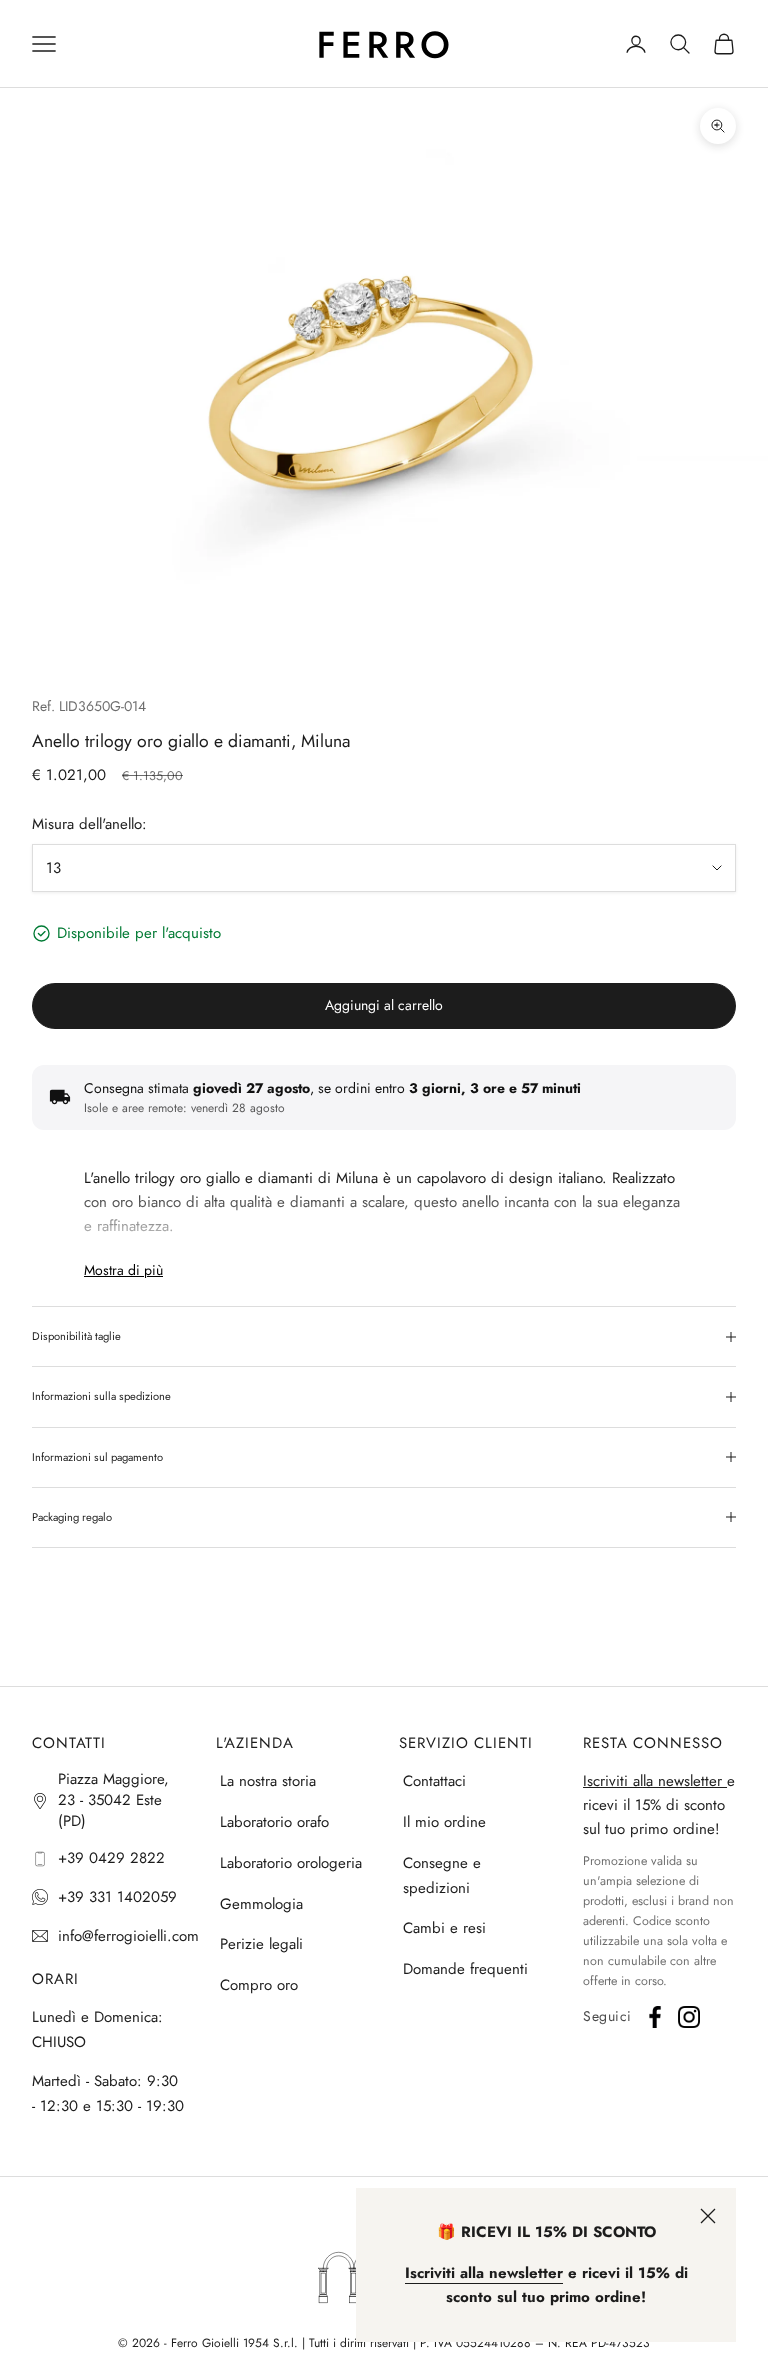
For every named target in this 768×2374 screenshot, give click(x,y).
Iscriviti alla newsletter (655, 1781)
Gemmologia (261, 1904)
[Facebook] (655, 2017)
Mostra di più (123, 1270)
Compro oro (259, 1985)
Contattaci (434, 1781)
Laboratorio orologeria (291, 1863)
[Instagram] (689, 2017)
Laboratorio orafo (274, 1822)
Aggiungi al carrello (384, 1005)
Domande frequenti (465, 1969)
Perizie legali (261, 1944)
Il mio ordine (444, 1822)
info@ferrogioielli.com (128, 1936)
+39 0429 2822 (111, 1858)
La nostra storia (268, 1781)
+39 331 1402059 (117, 1897)
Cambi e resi (444, 1928)
